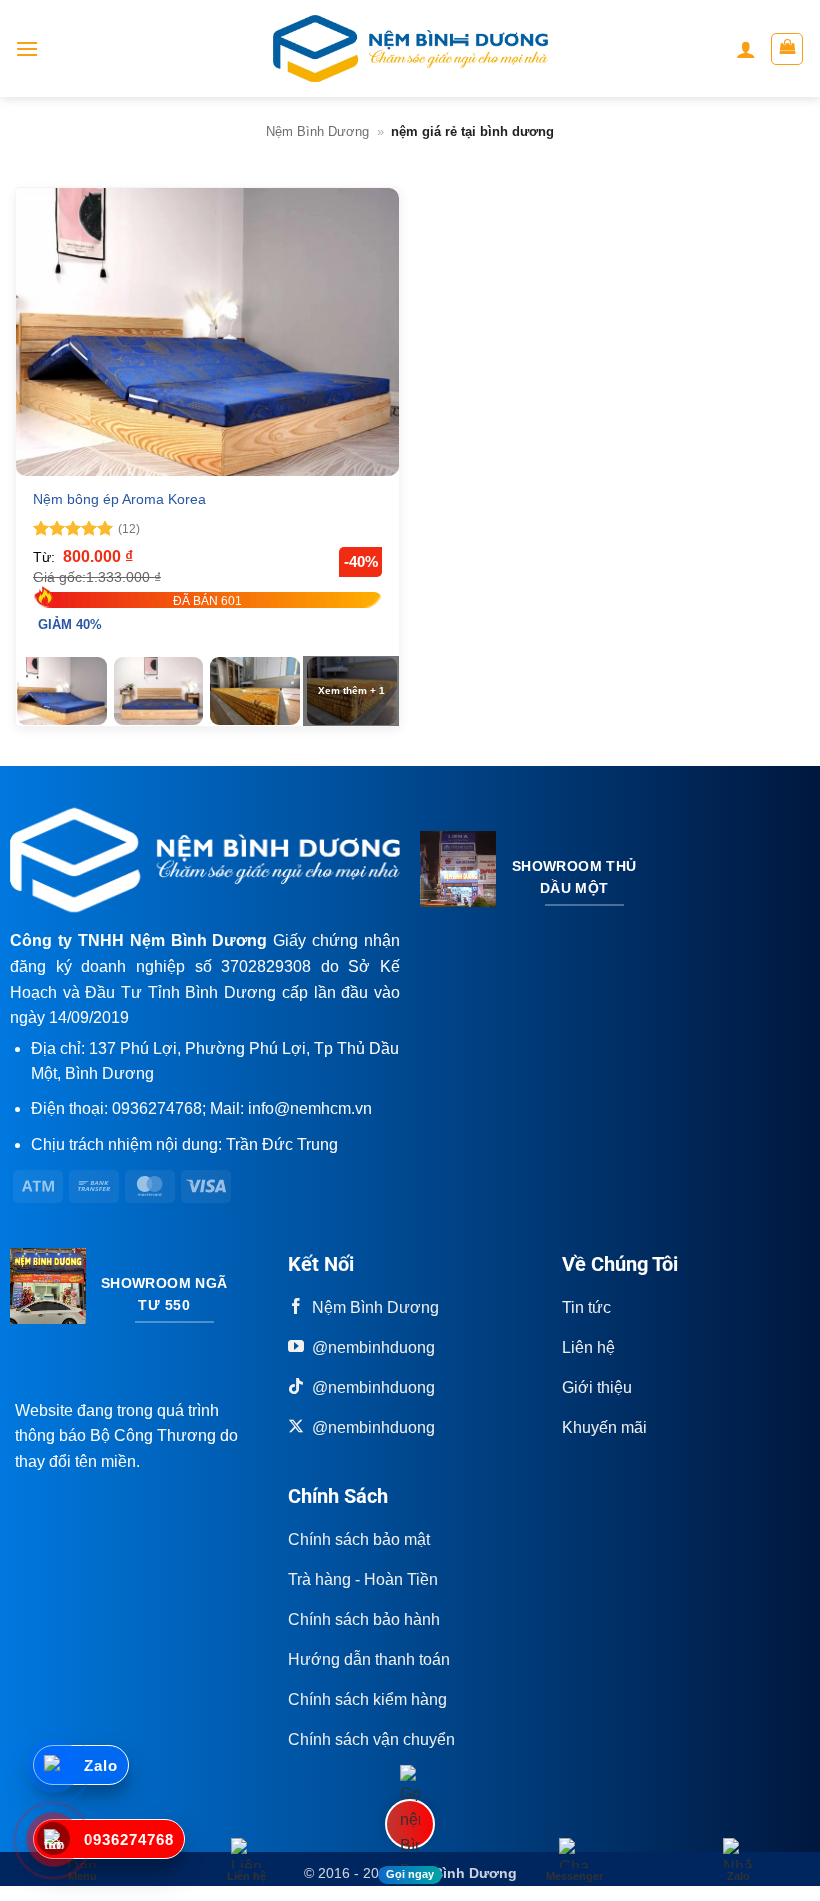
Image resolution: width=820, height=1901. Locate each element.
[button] (27, 48)
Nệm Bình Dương (317, 131)
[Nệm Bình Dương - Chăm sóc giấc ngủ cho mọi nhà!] (410, 48)
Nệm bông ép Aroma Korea (119, 499)
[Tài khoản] (746, 49)
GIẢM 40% (70, 624)
